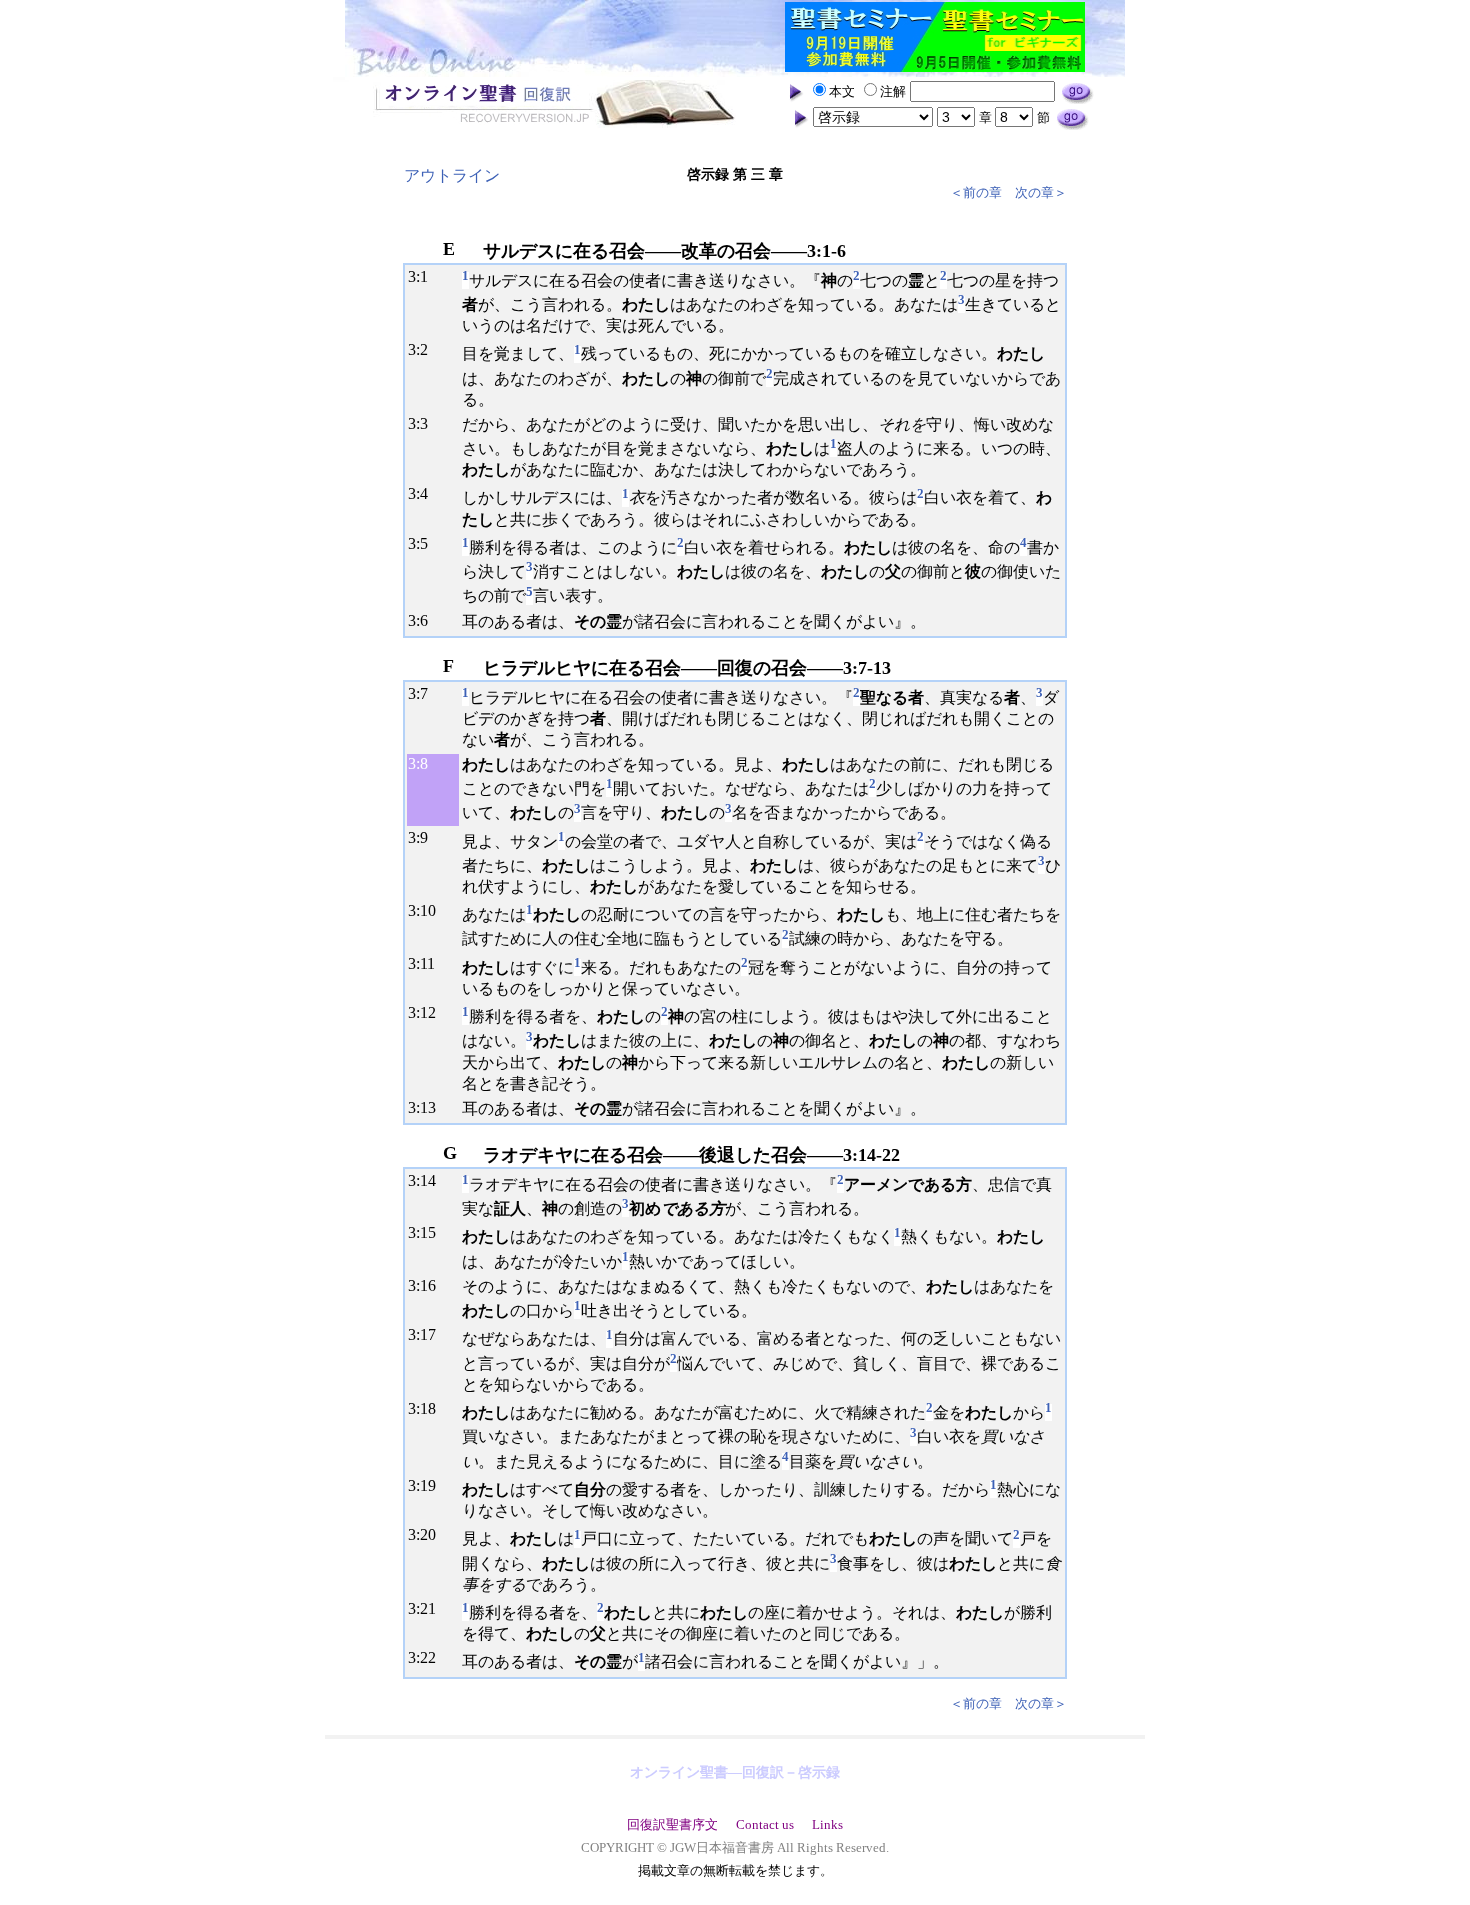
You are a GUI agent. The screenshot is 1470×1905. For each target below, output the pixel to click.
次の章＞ (1041, 192)
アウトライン (452, 175)
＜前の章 (976, 192)
